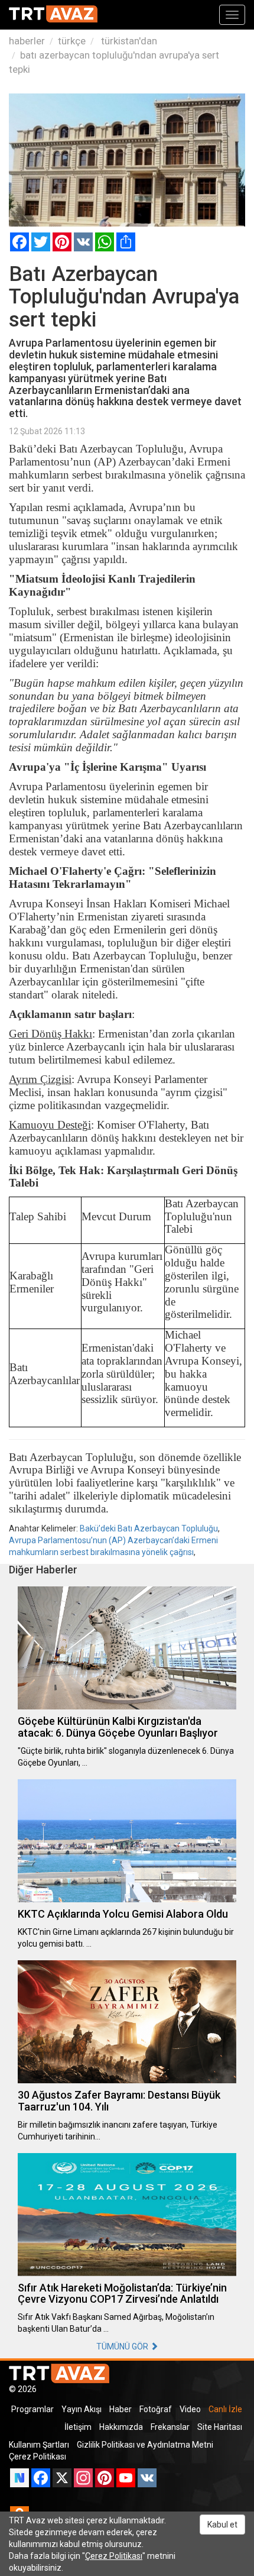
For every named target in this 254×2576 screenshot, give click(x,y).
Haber (121, 2409)
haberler (27, 41)
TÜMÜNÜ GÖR (123, 2346)
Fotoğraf (156, 2409)
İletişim (78, 2427)
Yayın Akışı (82, 2409)
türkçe (72, 41)
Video (190, 2409)
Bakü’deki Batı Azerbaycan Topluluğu (149, 1528)
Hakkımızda (121, 2427)
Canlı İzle (225, 2409)
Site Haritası (220, 2427)
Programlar (32, 2409)
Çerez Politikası (38, 2457)
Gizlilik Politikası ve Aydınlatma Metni (145, 2445)
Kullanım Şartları (39, 2445)
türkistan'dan (128, 41)
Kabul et (222, 2525)
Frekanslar (170, 2427)
